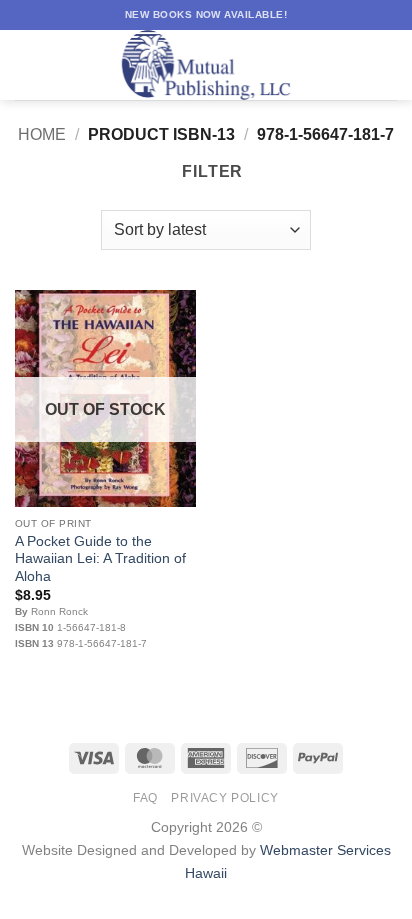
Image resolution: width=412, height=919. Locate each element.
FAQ (145, 798)
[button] (27, 64)
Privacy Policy (225, 798)
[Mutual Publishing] (206, 65)
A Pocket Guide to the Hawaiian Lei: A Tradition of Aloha (100, 559)
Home (42, 134)
